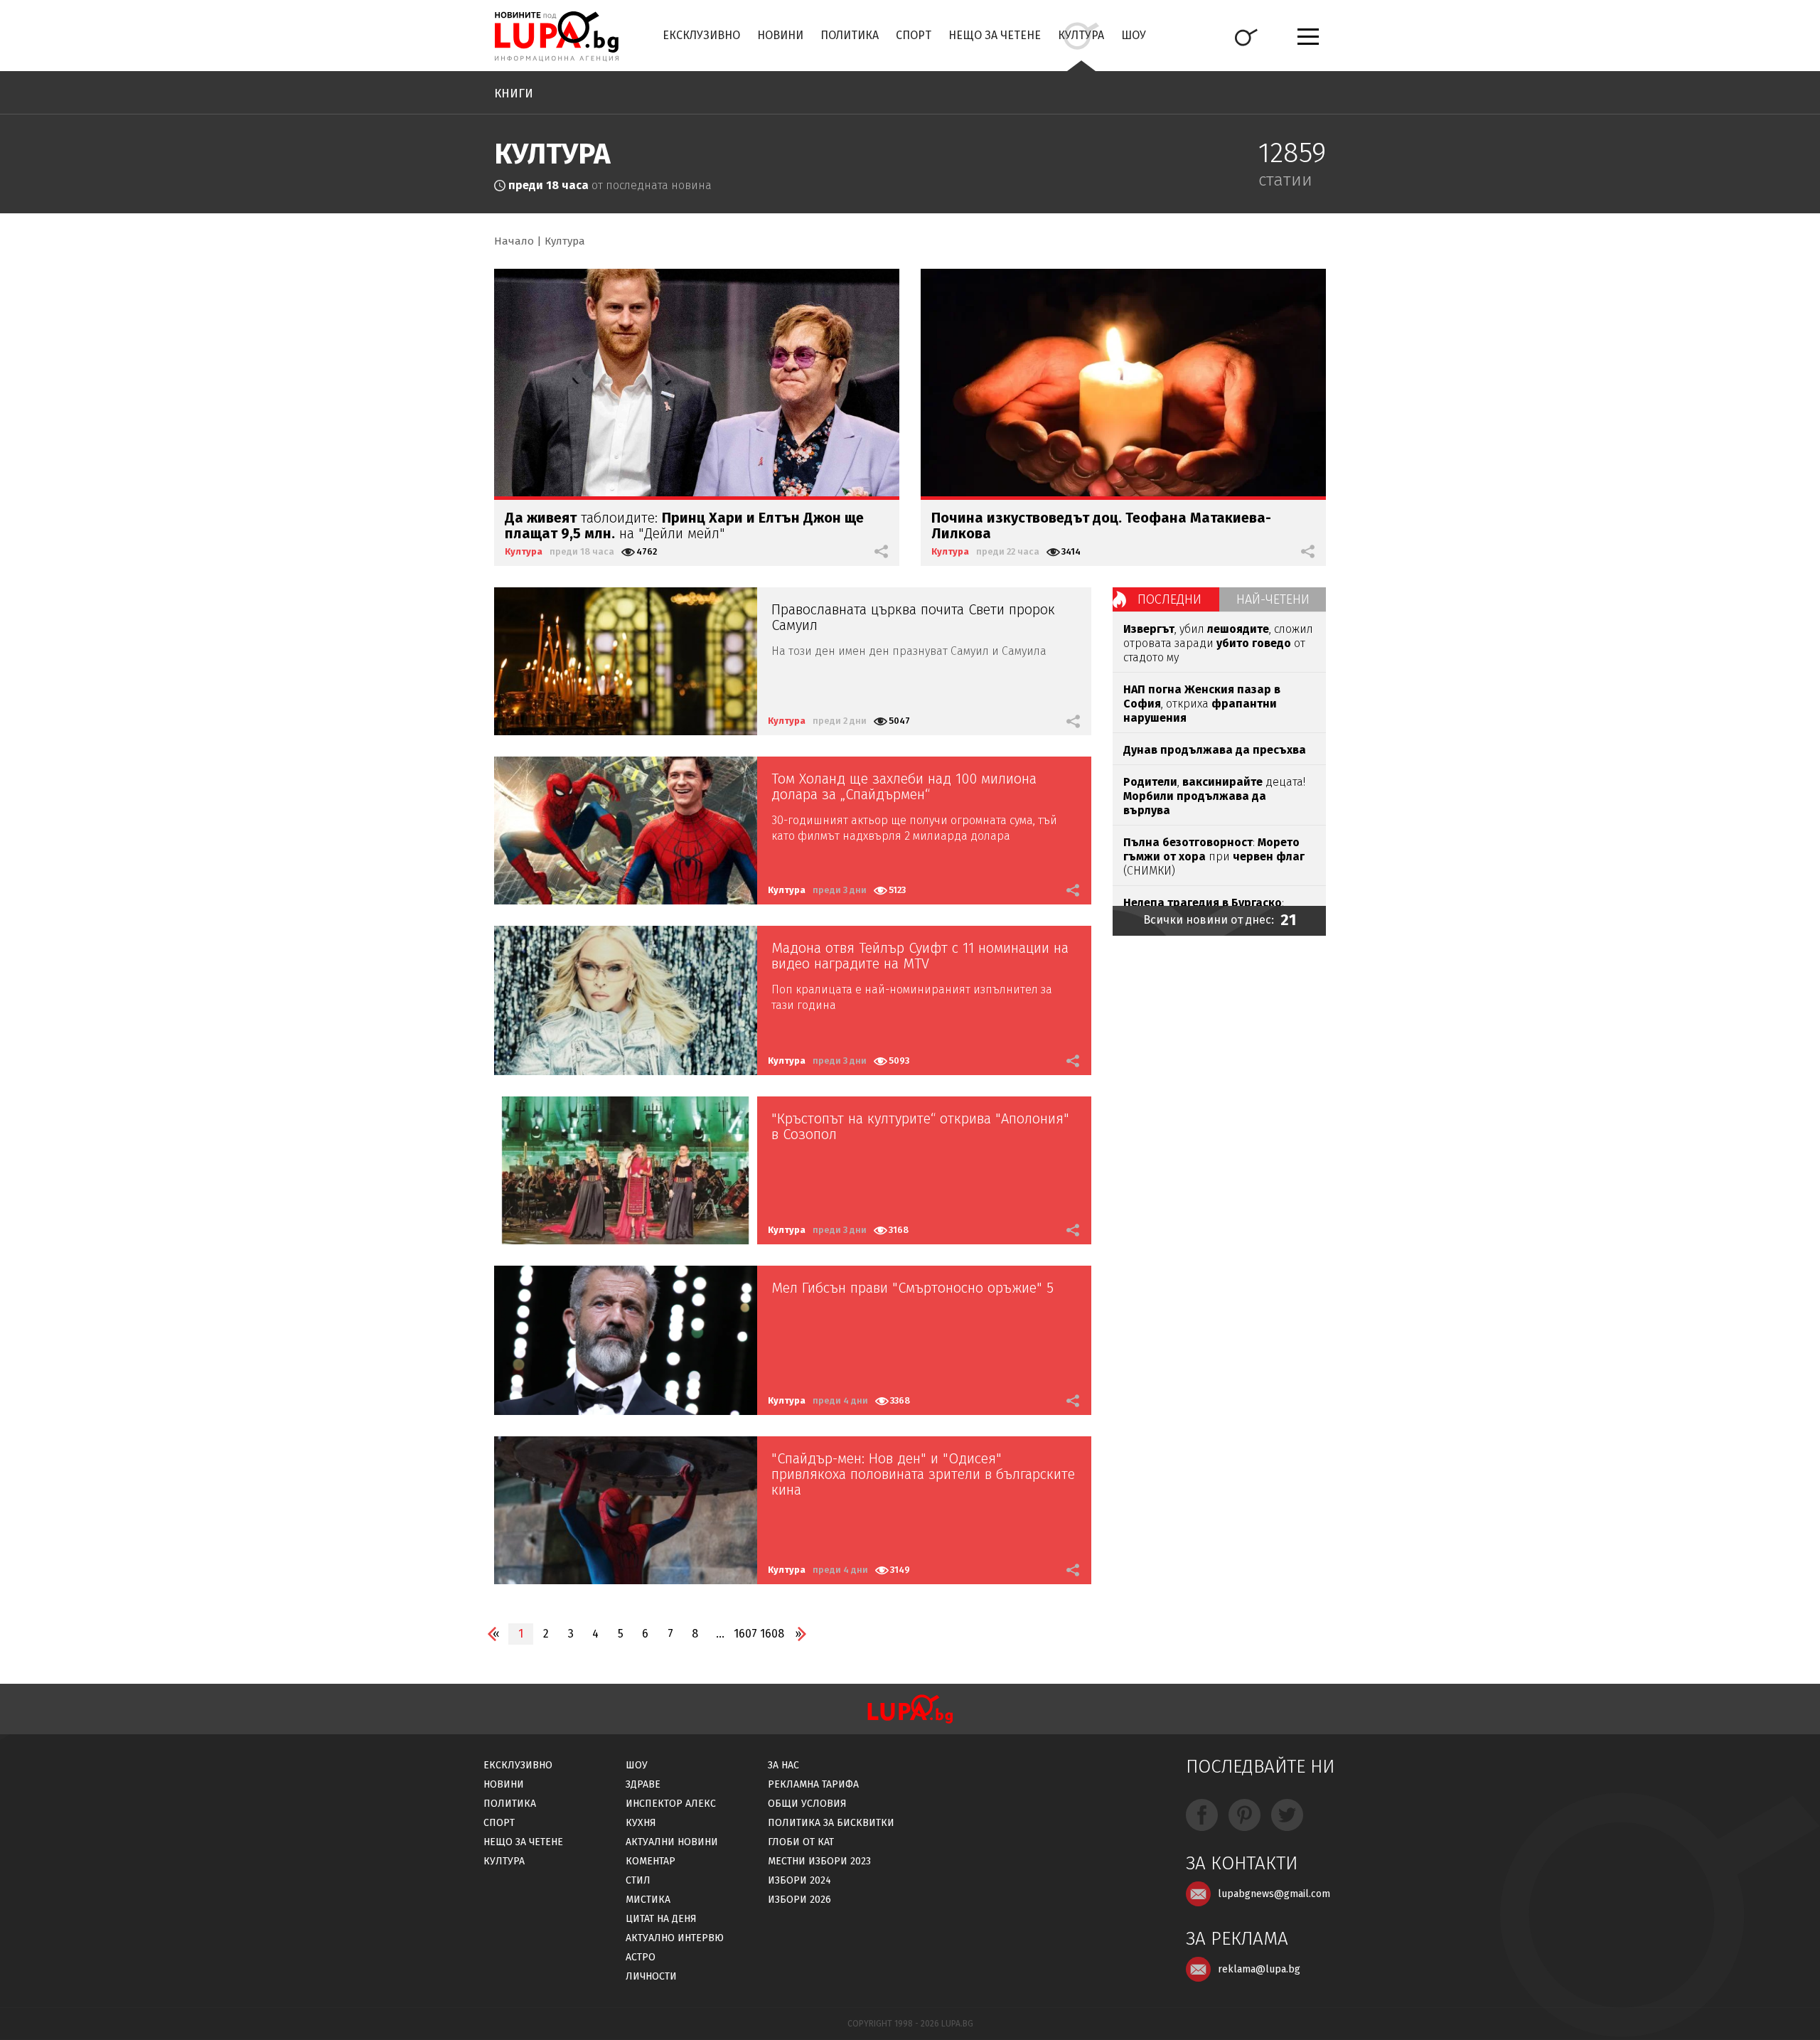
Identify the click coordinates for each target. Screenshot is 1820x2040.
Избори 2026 (799, 1900)
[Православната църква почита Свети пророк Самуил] (626, 661)
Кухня (641, 1823)
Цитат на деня (661, 1919)
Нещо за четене (995, 35)
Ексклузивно (701, 35)
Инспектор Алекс (671, 1804)
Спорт (914, 35)
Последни (1169, 599)
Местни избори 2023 (819, 1861)
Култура (1081, 35)
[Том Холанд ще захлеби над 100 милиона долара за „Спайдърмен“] (626, 831)
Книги (514, 94)
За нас (783, 1765)
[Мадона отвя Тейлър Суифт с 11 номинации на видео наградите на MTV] (626, 1000)
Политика (850, 35)
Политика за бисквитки (831, 1823)
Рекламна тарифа (813, 1784)
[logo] (556, 36)
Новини (780, 35)
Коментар (651, 1861)
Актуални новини (672, 1842)
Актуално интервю (675, 1938)
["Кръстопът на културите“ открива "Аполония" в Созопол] (626, 1170)
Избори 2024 (799, 1880)
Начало (514, 241)
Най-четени (1273, 599)
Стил (638, 1880)
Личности (651, 1976)
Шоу (1134, 35)
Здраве (643, 1784)
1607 (745, 1634)
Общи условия (807, 1804)
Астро (641, 1957)
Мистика (648, 1900)
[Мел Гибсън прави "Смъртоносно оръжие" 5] (626, 1340)
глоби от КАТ (801, 1842)
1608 (772, 1634)
